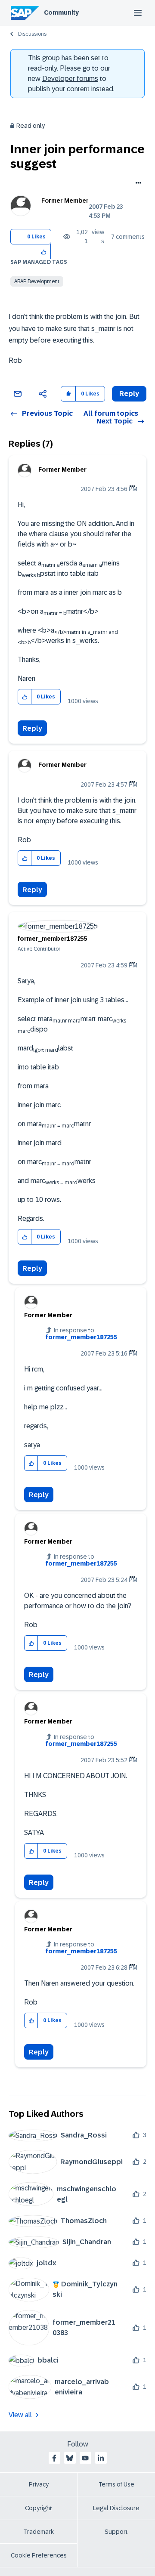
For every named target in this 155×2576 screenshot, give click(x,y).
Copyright (39, 2508)
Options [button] (137, 184)
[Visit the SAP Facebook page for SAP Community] (54, 2458)
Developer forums (70, 79)
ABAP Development (37, 281)
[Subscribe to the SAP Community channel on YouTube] (85, 2458)
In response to (81, 1334)
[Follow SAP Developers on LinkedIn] (101, 2458)
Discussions (32, 34)
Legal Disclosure (116, 2508)
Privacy (39, 2484)
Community (61, 12)
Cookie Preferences (39, 2555)
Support (116, 2532)
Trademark (39, 2532)
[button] (44, 252)
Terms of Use (116, 2484)
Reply (32, 728)
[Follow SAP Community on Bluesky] (70, 2458)
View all (20, 2415)
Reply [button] (129, 394)
